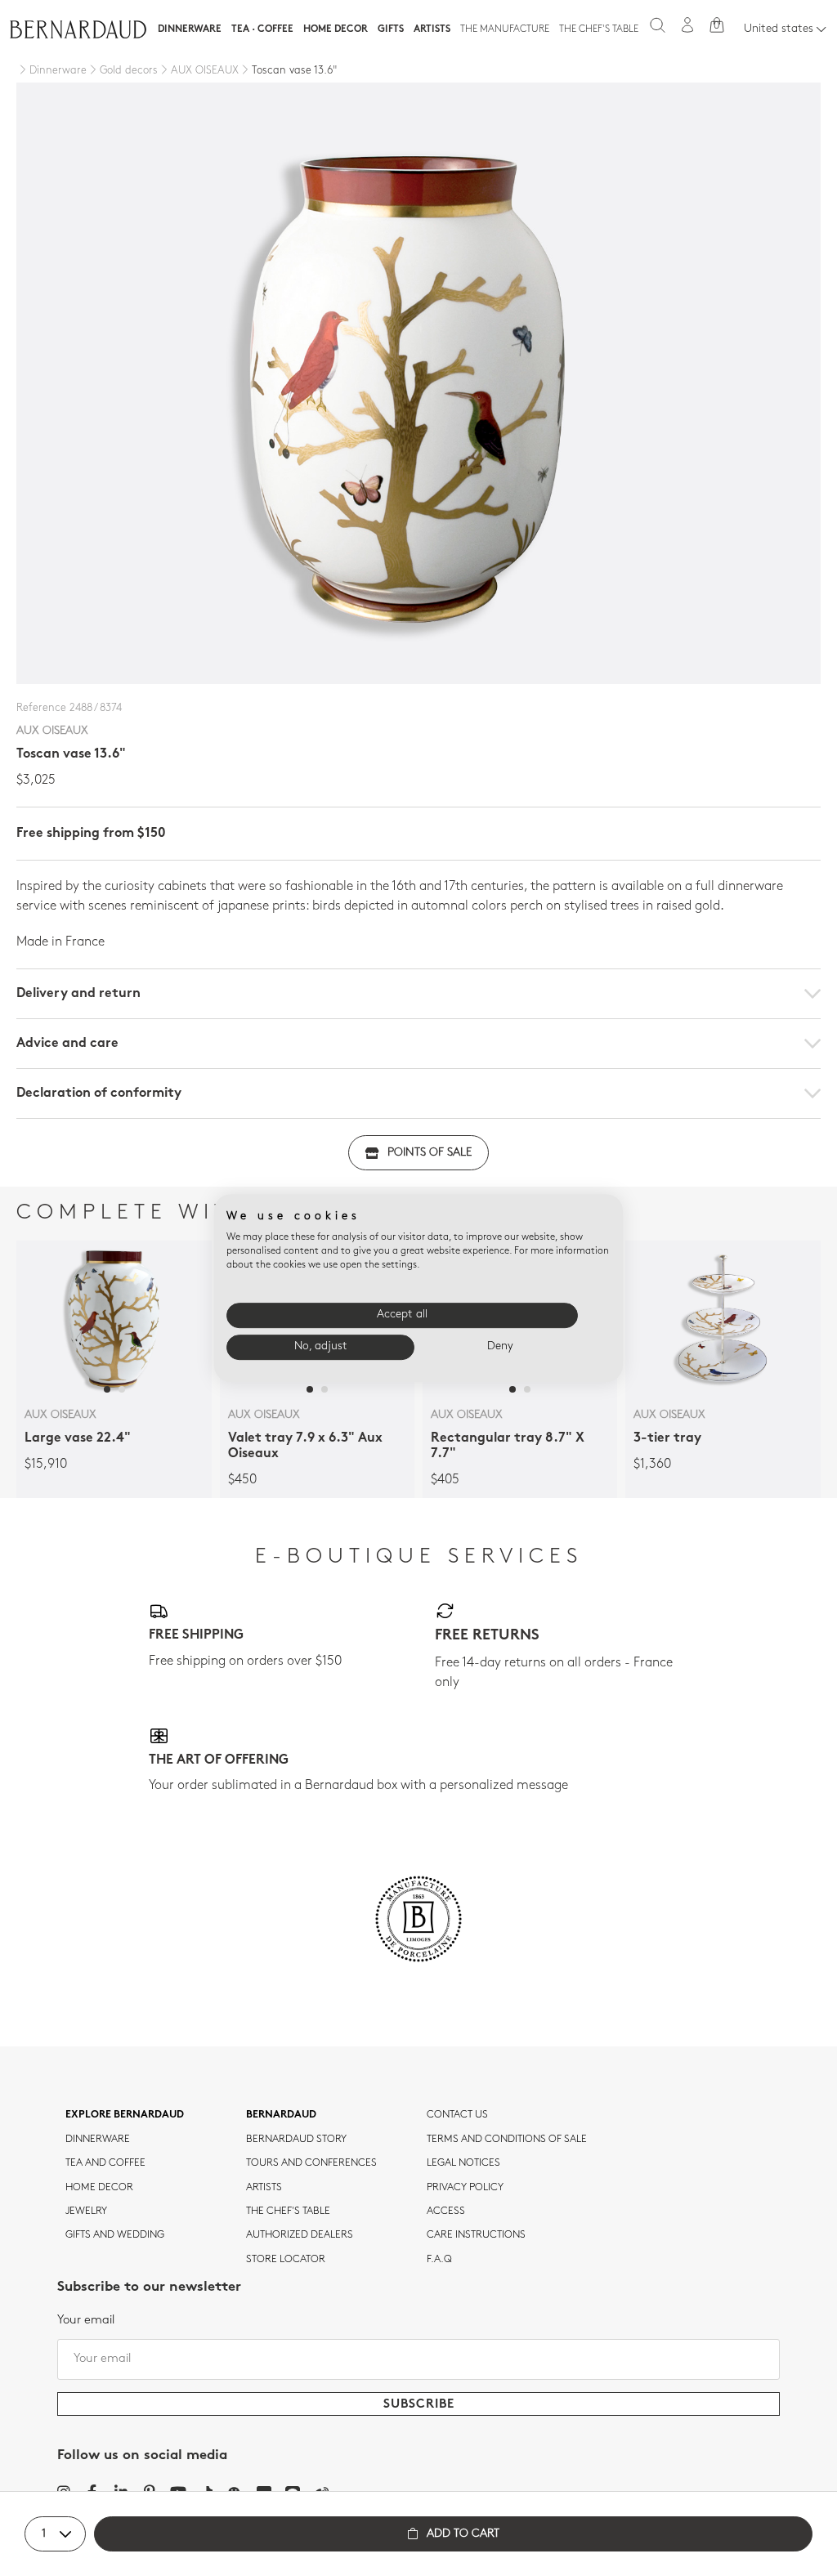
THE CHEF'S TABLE (288, 2212)
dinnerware (98, 2140)
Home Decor (336, 29)
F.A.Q (439, 2260)
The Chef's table (599, 29)
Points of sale (430, 1153)
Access (446, 2212)
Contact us (457, 2115)
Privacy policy (465, 2188)
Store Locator (286, 2260)
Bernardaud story (296, 2140)
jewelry (86, 2212)
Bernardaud (281, 2115)
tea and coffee (105, 2163)
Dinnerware (190, 29)
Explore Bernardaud (125, 2115)
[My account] (687, 25)
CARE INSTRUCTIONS (476, 2235)
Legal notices (463, 2163)
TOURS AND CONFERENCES (311, 2163)
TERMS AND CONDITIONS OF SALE (507, 2140)
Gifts (391, 29)
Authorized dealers (300, 2235)
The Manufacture (505, 29)
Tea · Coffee (262, 29)
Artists (432, 29)
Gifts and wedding (115, 2235)
